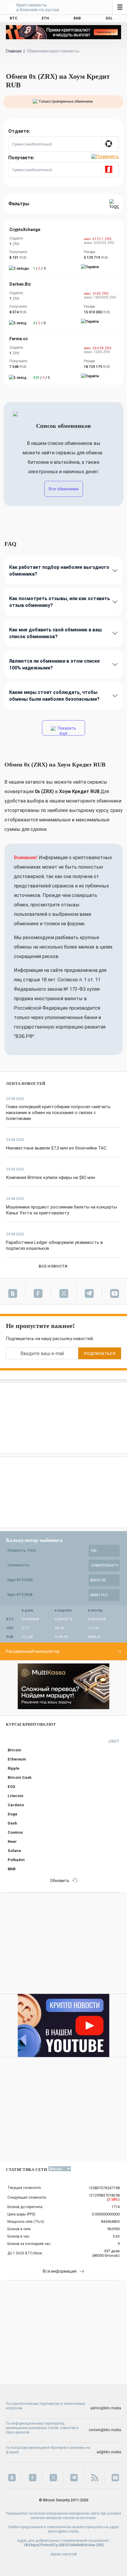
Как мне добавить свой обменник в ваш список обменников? (56, 633)
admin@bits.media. (64, 2531)
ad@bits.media (109, 2452)
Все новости (53, 1266)
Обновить (60, 1881)
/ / (39, 268)
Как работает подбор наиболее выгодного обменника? (59, 571)
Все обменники (64, 489)
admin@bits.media (106, 2408)
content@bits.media (105, 2430)
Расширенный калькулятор (33, 1651)
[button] (110, 144)
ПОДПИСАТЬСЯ (100, 1353)
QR (100, 2545)
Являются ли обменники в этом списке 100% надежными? (54, 664)
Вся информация (60, 2271)
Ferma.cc (19, 339)
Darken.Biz (20, 284)
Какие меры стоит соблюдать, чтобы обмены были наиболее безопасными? (54, 696)
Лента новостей (26, 1084)
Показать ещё (66, 731)
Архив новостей (64, 2554)
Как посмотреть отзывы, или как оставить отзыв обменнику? (60, 602)
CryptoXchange (25, 230)
